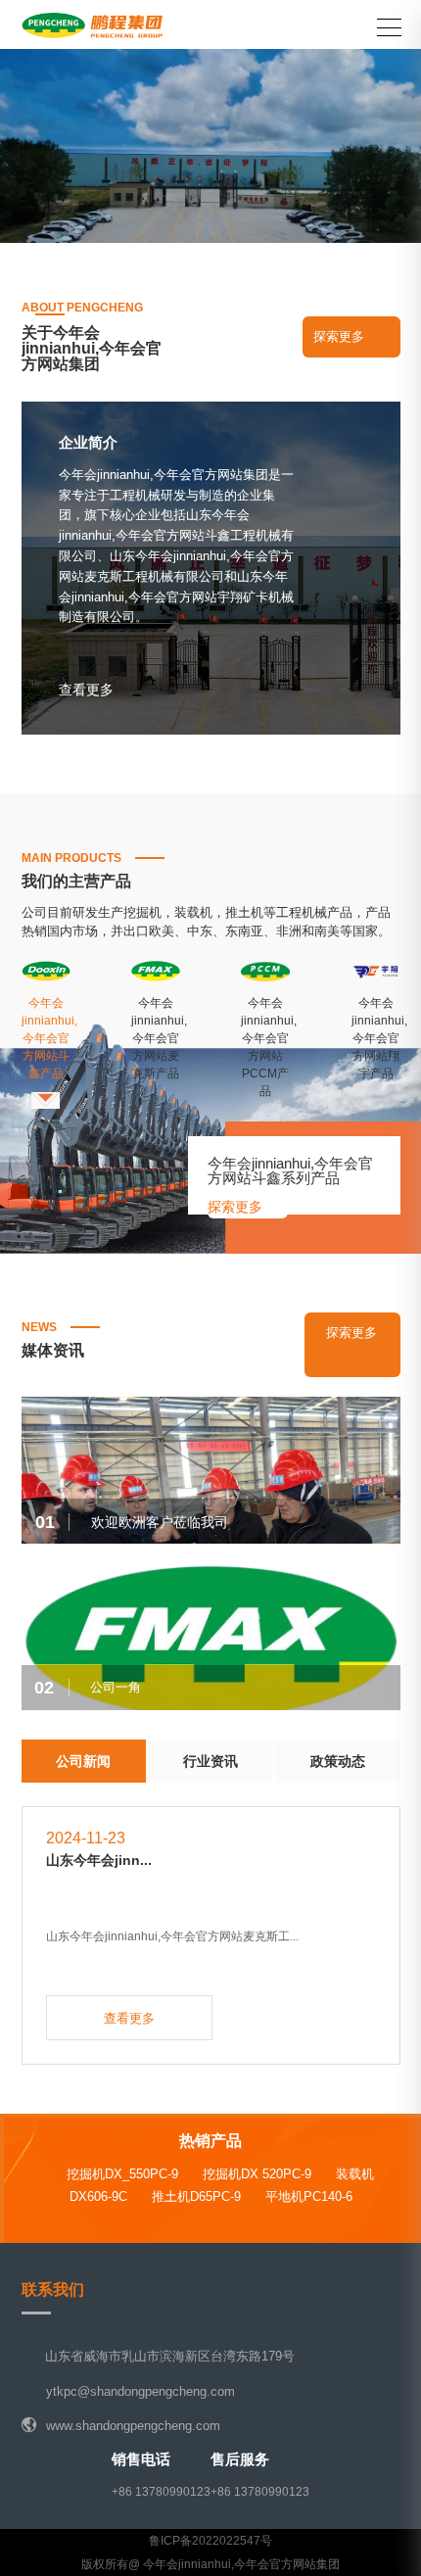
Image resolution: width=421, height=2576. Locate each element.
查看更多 (210, 233)
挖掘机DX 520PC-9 (257, 2174)
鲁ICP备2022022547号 (210, 2541)
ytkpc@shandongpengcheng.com (140, 2391)
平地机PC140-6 (309, 2196)
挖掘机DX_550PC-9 (122, 2174)
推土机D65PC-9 (196, 2196)
